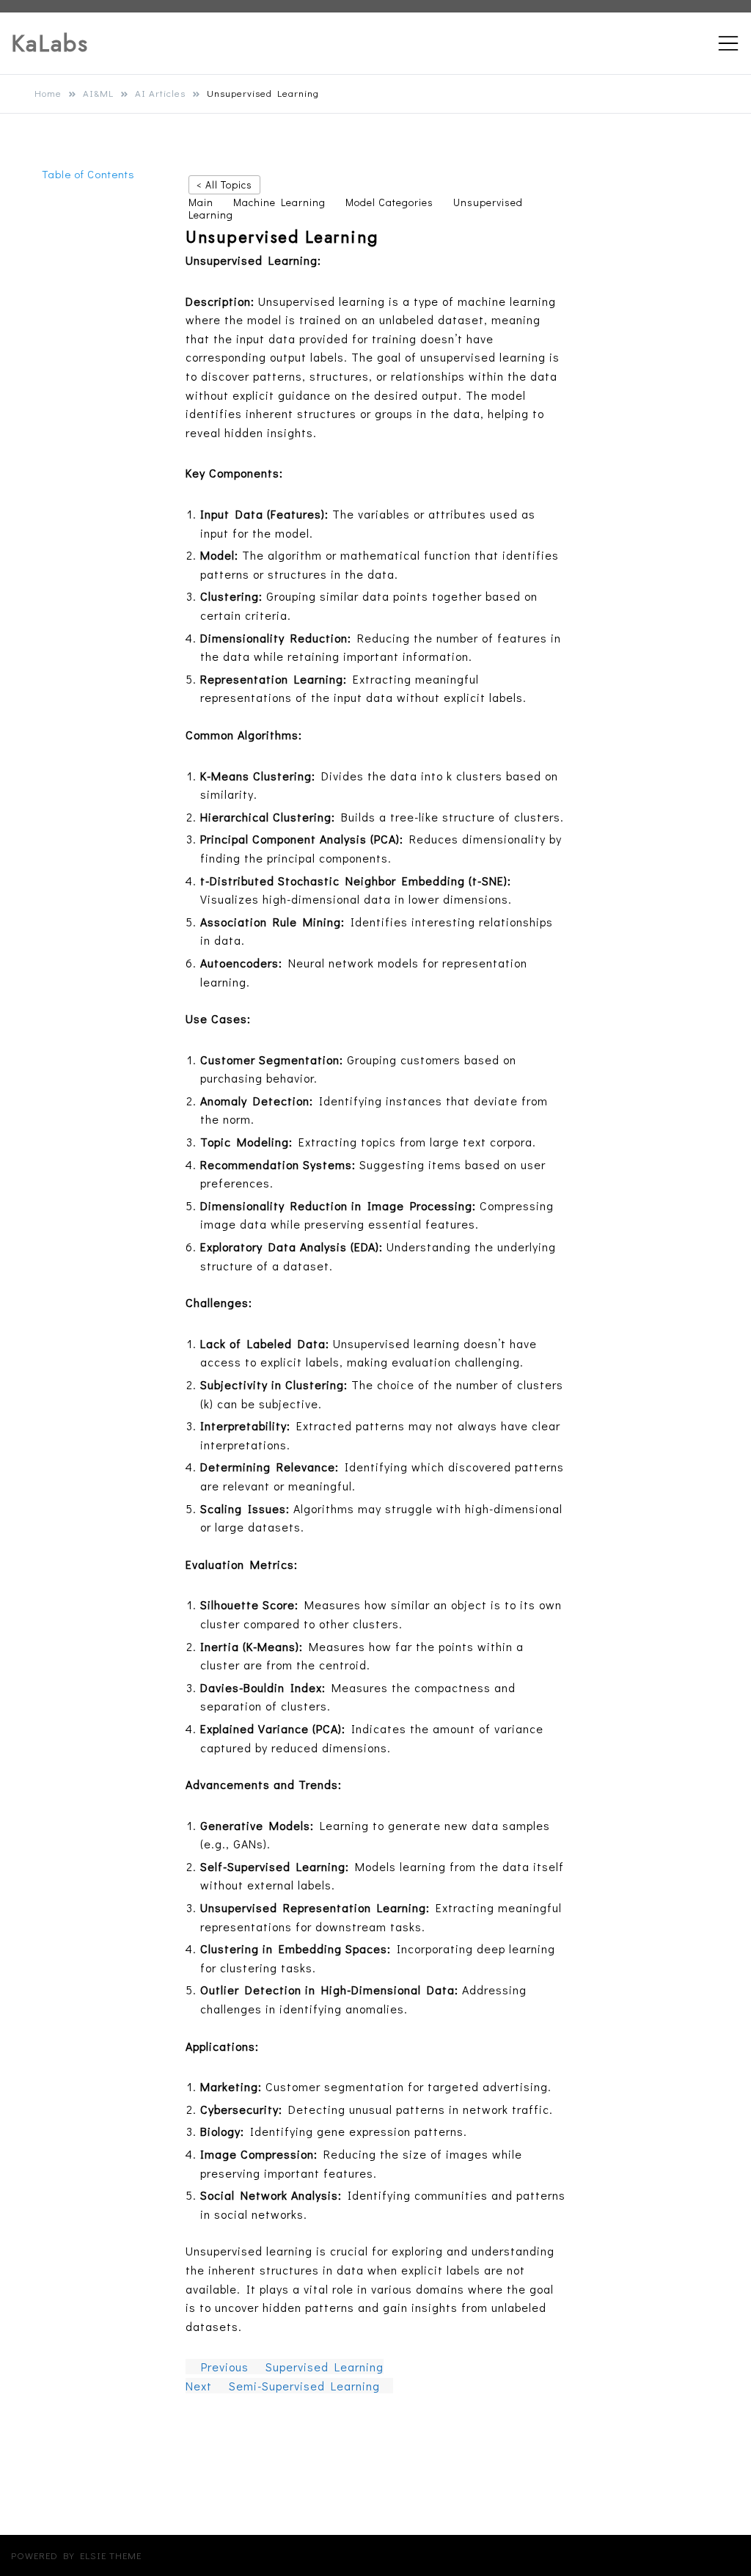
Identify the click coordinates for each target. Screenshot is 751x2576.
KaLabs (50, 43)
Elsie (93, 2555)
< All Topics (224, 184)
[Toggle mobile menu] (728, 43)
